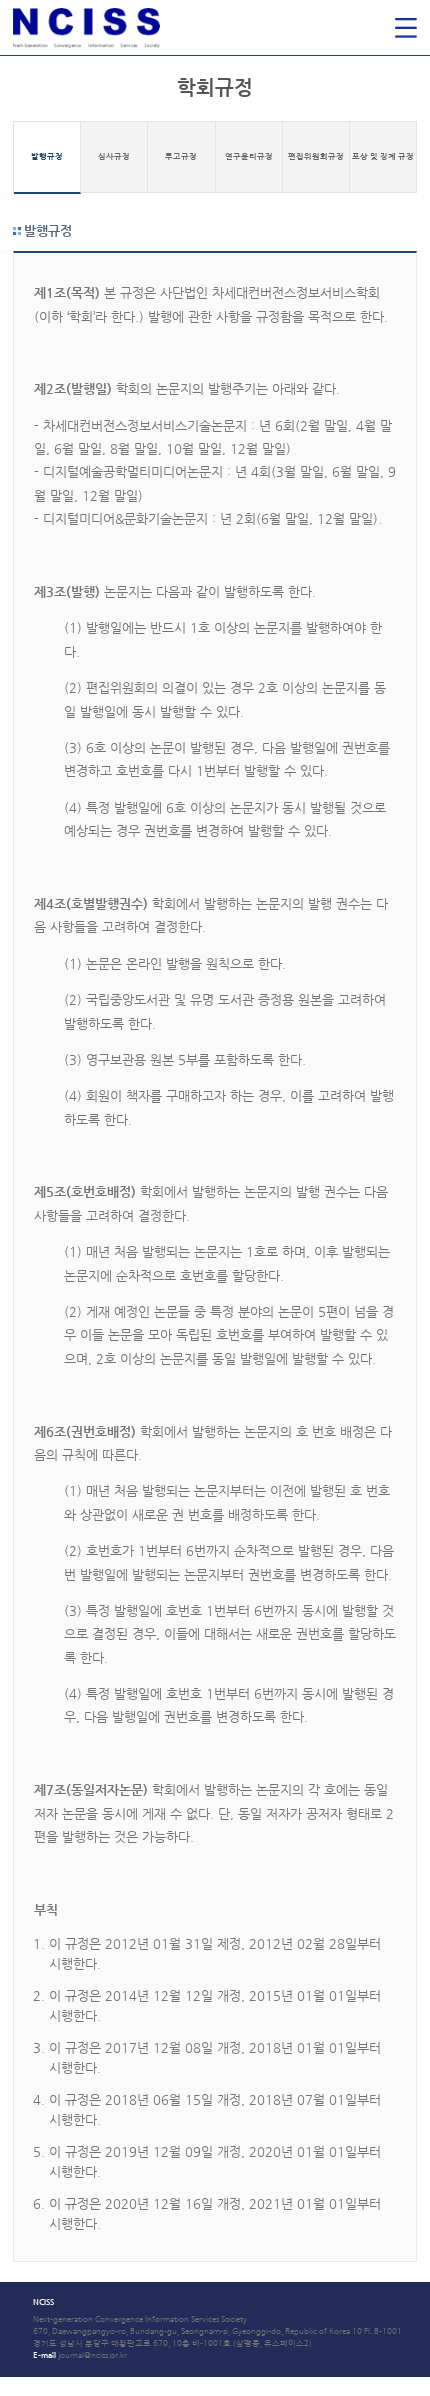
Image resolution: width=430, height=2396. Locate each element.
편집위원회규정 (316, 156)
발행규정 (47, 156)
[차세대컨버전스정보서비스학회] (144, 27)
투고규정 (181, 156)
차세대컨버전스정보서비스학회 (144, 27)
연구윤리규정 (249, 156)
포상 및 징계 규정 (383, 156)
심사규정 (114, 156)
